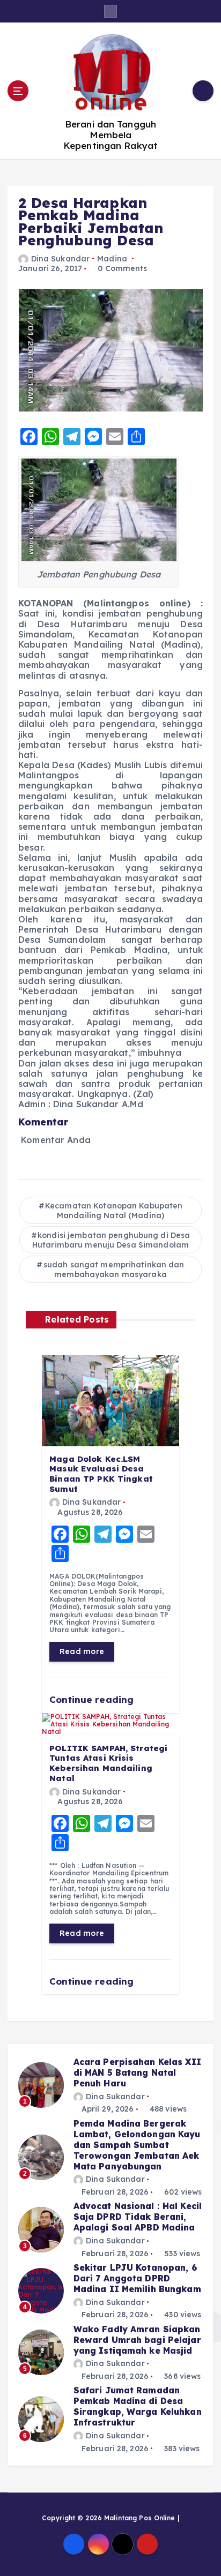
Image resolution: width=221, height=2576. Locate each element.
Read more (82, 1651)
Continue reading (93, 1699)
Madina (112, 259)
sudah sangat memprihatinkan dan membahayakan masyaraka (114, 1270)
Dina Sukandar (60, 259)
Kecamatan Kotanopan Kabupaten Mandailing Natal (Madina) (114, 1211)
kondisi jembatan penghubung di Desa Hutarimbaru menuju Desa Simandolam (111, 1240)
